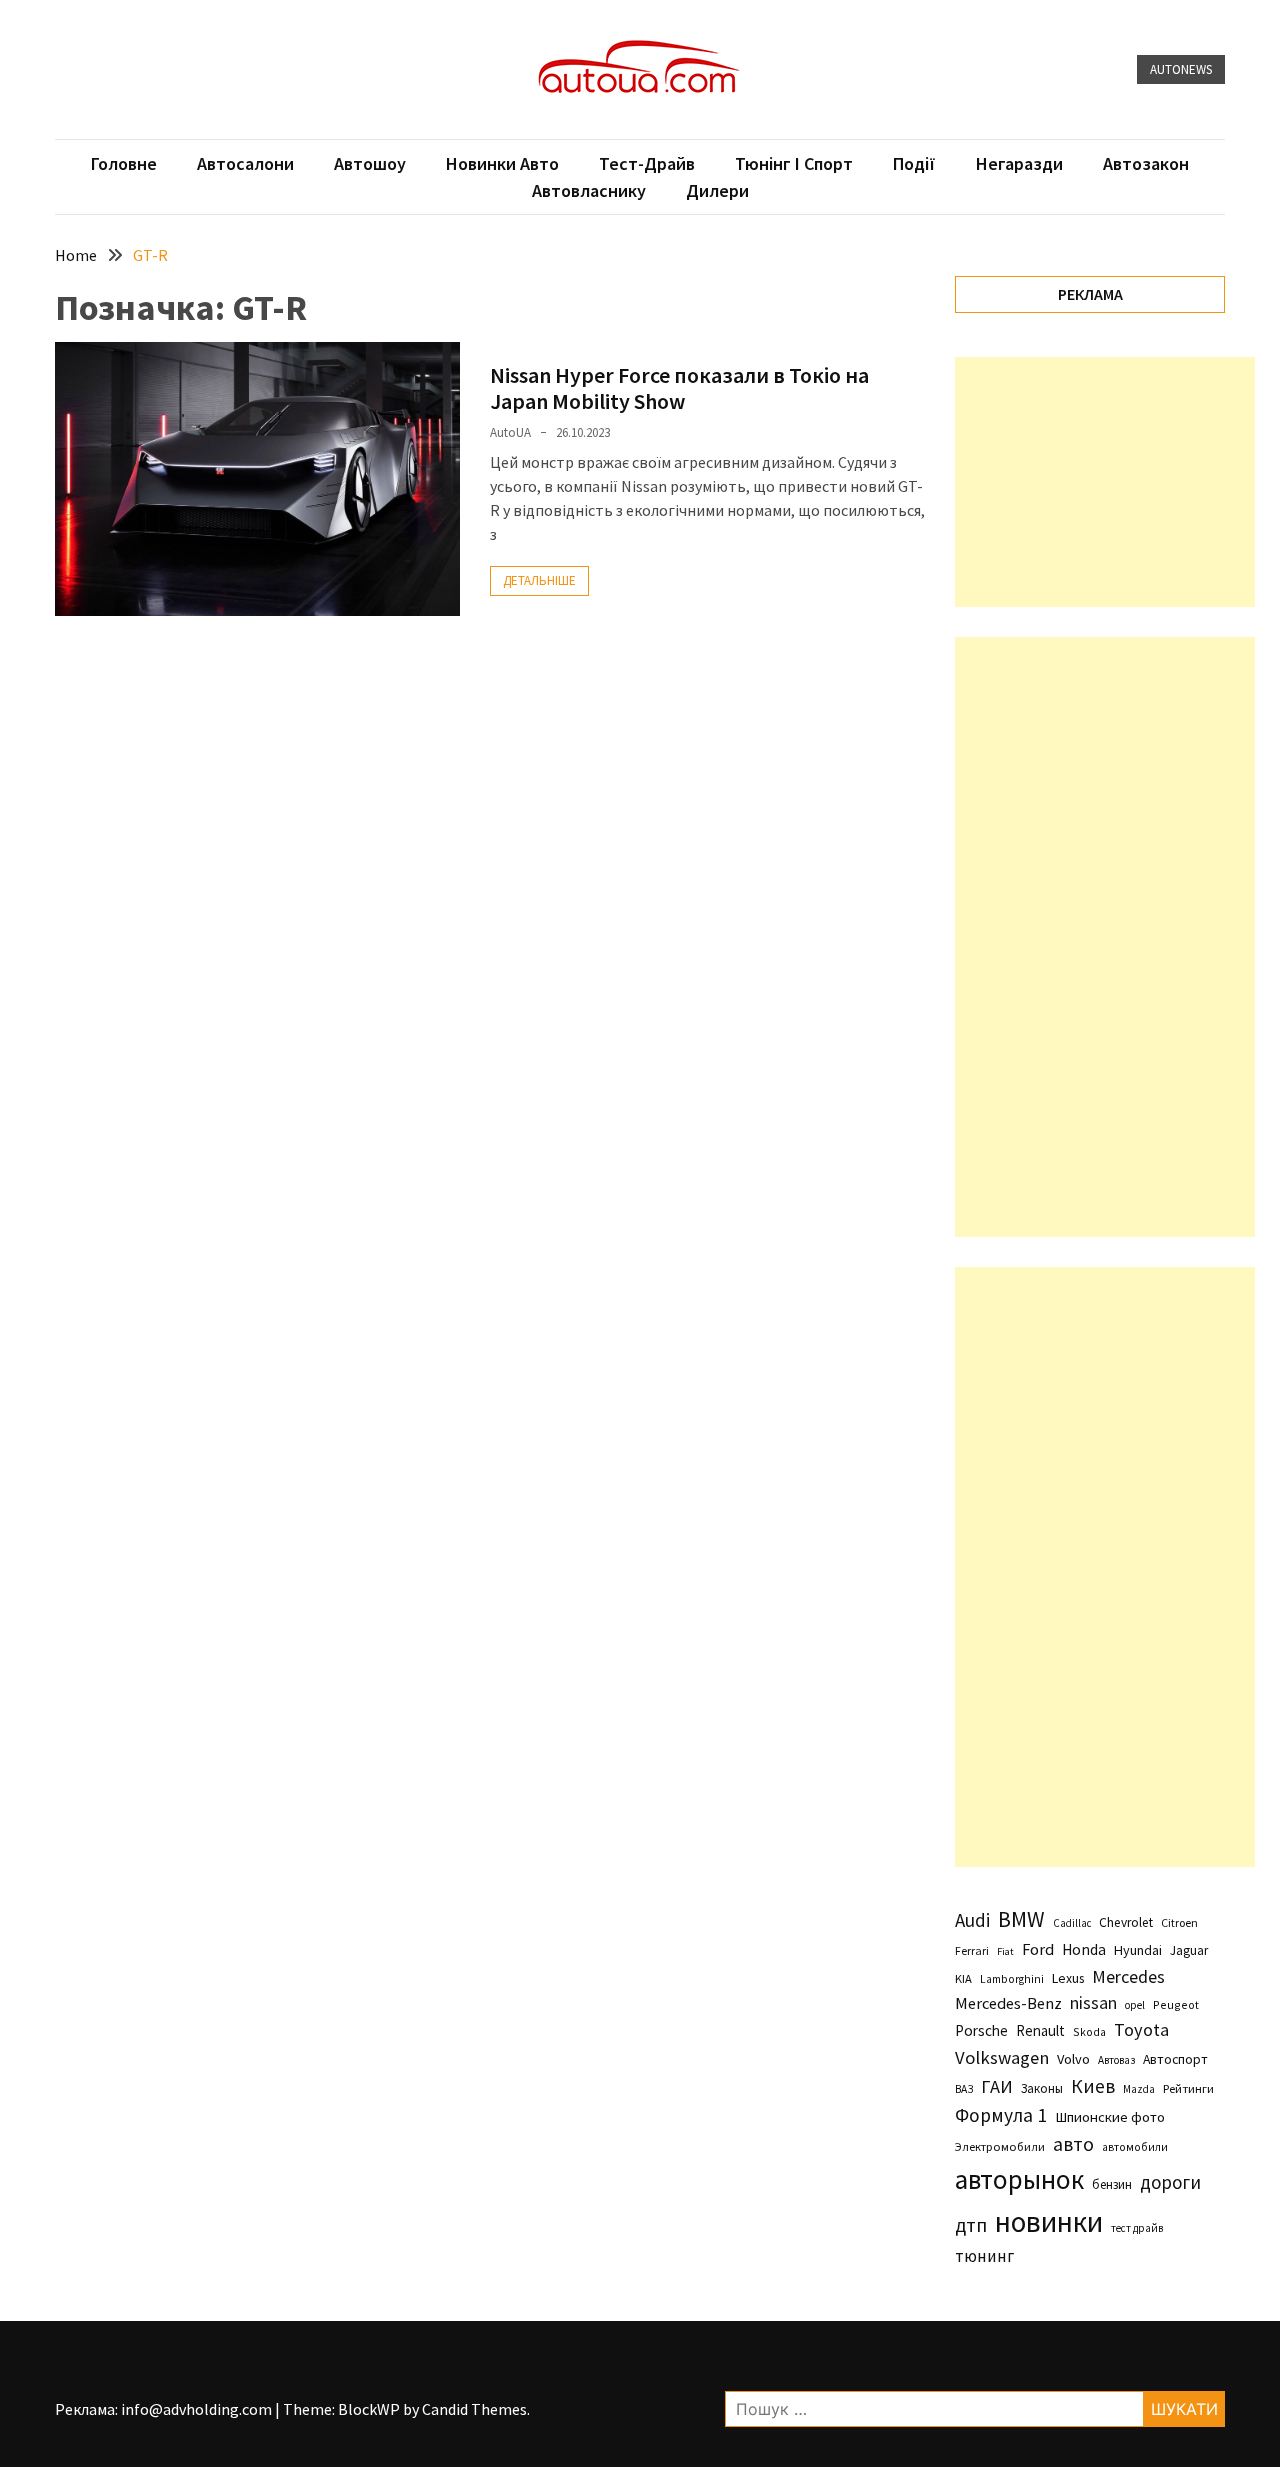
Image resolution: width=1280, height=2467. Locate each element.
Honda (1084, 1949)
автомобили (1135, 2147)
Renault (1040, 2030)
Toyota (1141, 2029)
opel (1135, 2005)
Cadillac (1072, 1923)
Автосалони (245, 163)
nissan (1093, 2003)
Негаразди (1019, 163)
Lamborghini (1012, 1979)
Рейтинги (1188, 2088)
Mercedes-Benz (1008, 2003)
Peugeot (1176, 2004)
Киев (1093, 2086)
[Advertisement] (1105, 482)
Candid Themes (474, 2409)
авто (1073, 2144)
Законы (1042, 2088)
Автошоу (370, 163)
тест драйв (1137, 2228)
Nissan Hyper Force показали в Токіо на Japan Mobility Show (679, 388)
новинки (1049, 2221)
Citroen (1179, 1922)
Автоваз (1116, 2060)
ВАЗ (964, 2089)
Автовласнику (589, 190)
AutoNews (1181, 69)
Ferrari (972, 1950)
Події (914, 163)
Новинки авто (502, 163)
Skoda (1089, 2031)
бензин (1112, 2184)
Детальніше (539, 580)
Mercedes (1128, 1976)
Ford (1038, 1949)
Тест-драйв (647, 163)
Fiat (1005, 1951)
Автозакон (1146, 163)
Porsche (981, 2030)
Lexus (1068, 1978)
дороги (1170, 2182)
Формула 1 (1001, 2115)
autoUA (510, 432)
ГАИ (997, 2086)
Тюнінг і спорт (794, 163)
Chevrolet (1126, 1922)
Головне (124, 163)
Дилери (717, 190)
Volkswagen (1002, 2057)
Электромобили (1000, 2146)
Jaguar (1189, 1950)
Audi (972, 1920)
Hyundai (1138, 1950)
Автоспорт (1175, 2059)
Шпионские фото (1110, 2117)
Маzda (1139, 2089)
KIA (963, 1978)
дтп (971, 2224)
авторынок (1019, 2179)
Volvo (1073, 2059)
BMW (1021, 1919)
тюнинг (984, 2256)
